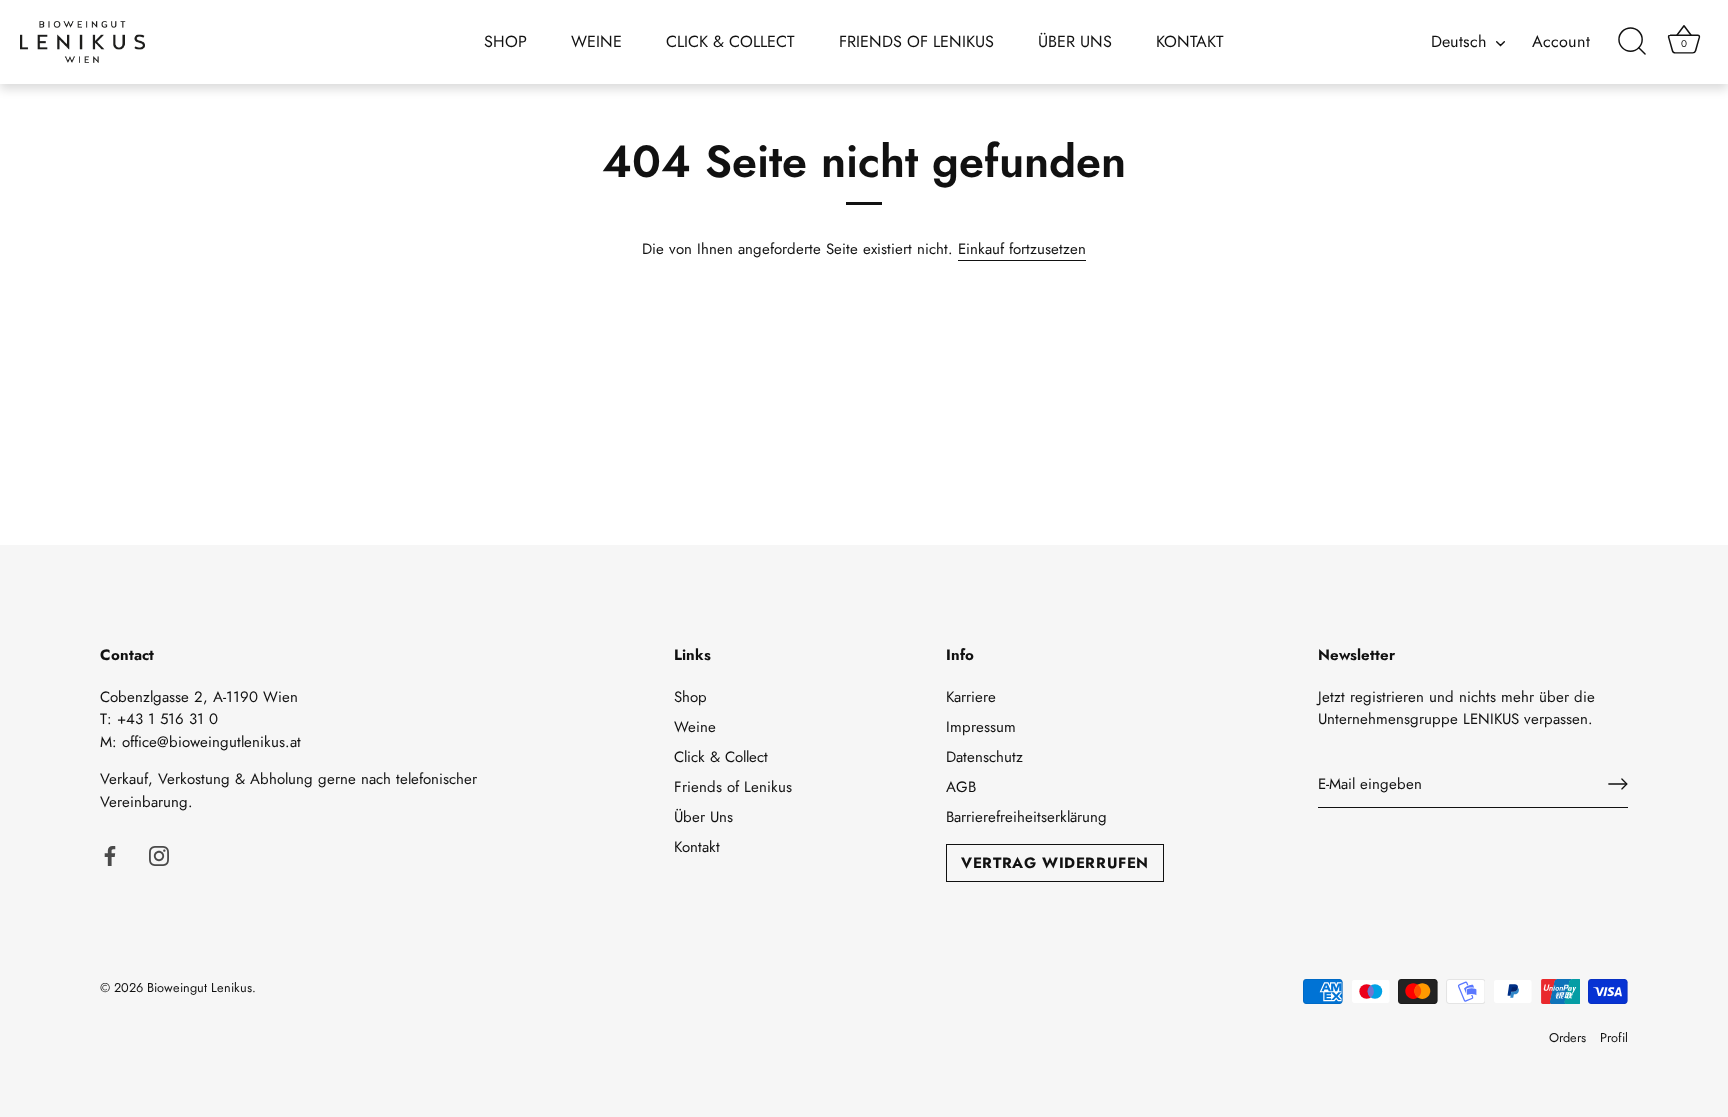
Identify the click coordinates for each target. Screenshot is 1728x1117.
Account (1561, 42)
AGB (961, 787)
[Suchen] (1632, 42)
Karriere (971, 697)
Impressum (981, 727)
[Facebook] (110, 854)
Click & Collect (730, 41)
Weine (596, 41)
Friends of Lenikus (916, 41)
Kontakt (1190, 41)
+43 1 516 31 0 (167, 719)
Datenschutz (984, 757)
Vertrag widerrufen (1055, 863)
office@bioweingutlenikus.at (211, 742)
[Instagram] (159, 854)
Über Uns (1075, 41)
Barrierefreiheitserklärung (1026, 817)
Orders (1567, 1037)
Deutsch (1459, 42)
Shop (505, 41)
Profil (1614, 1037)
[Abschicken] (1618, 784)
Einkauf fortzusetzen (1022, 249)
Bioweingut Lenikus (199, 987)
